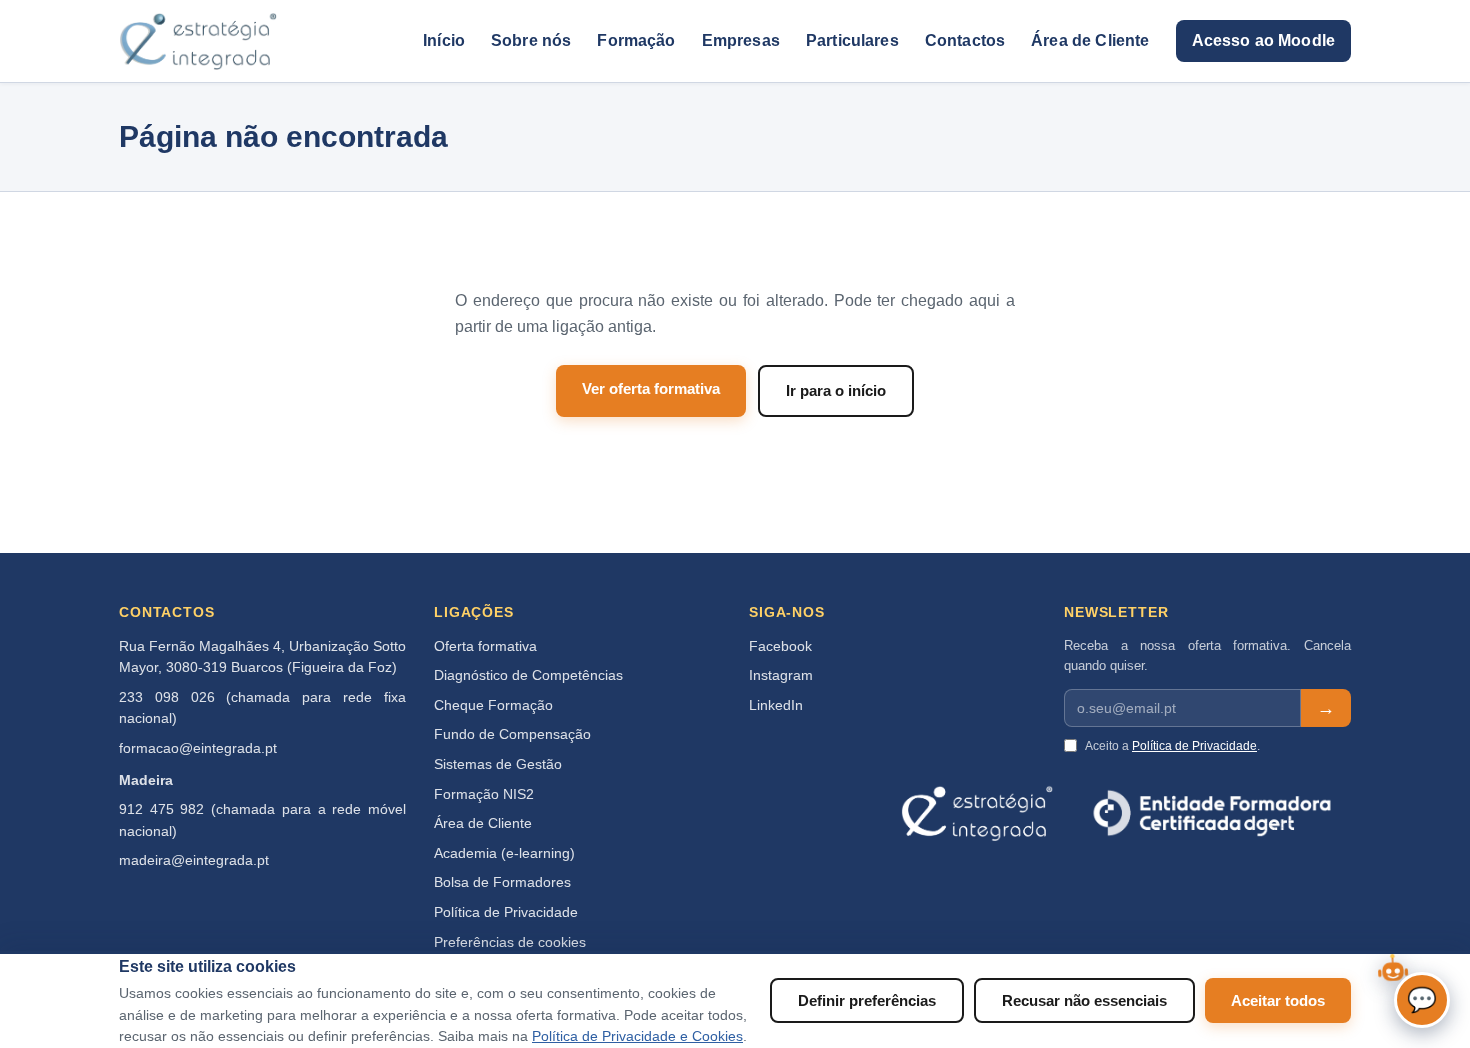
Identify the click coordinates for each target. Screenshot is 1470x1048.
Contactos (965, 40)
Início (444, 40)
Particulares (852, 40)
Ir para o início (836, 390)
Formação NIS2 (484, 794)
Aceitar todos (1278, 1000)
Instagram (781, 675)
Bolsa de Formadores (502, 882)
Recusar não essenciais (1084, 1000)
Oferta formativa (485, 646)
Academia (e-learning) (504, 853)
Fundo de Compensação (512, 734)
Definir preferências (867, 1000)
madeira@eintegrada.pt (194, 860)
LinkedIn (776, 705)
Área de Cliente (1090, 40)
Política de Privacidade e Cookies (637, 1036)
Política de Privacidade (506, 912)
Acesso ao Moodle (1263, 40)
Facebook (780, 646)
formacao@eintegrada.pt (198, 748)
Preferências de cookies (510, 942)
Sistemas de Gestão (498, 764)
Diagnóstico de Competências (528, 675)
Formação (636, 40)
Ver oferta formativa (651, 388)
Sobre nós (531, 40)
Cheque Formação (493, 705)
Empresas (741, 40)
